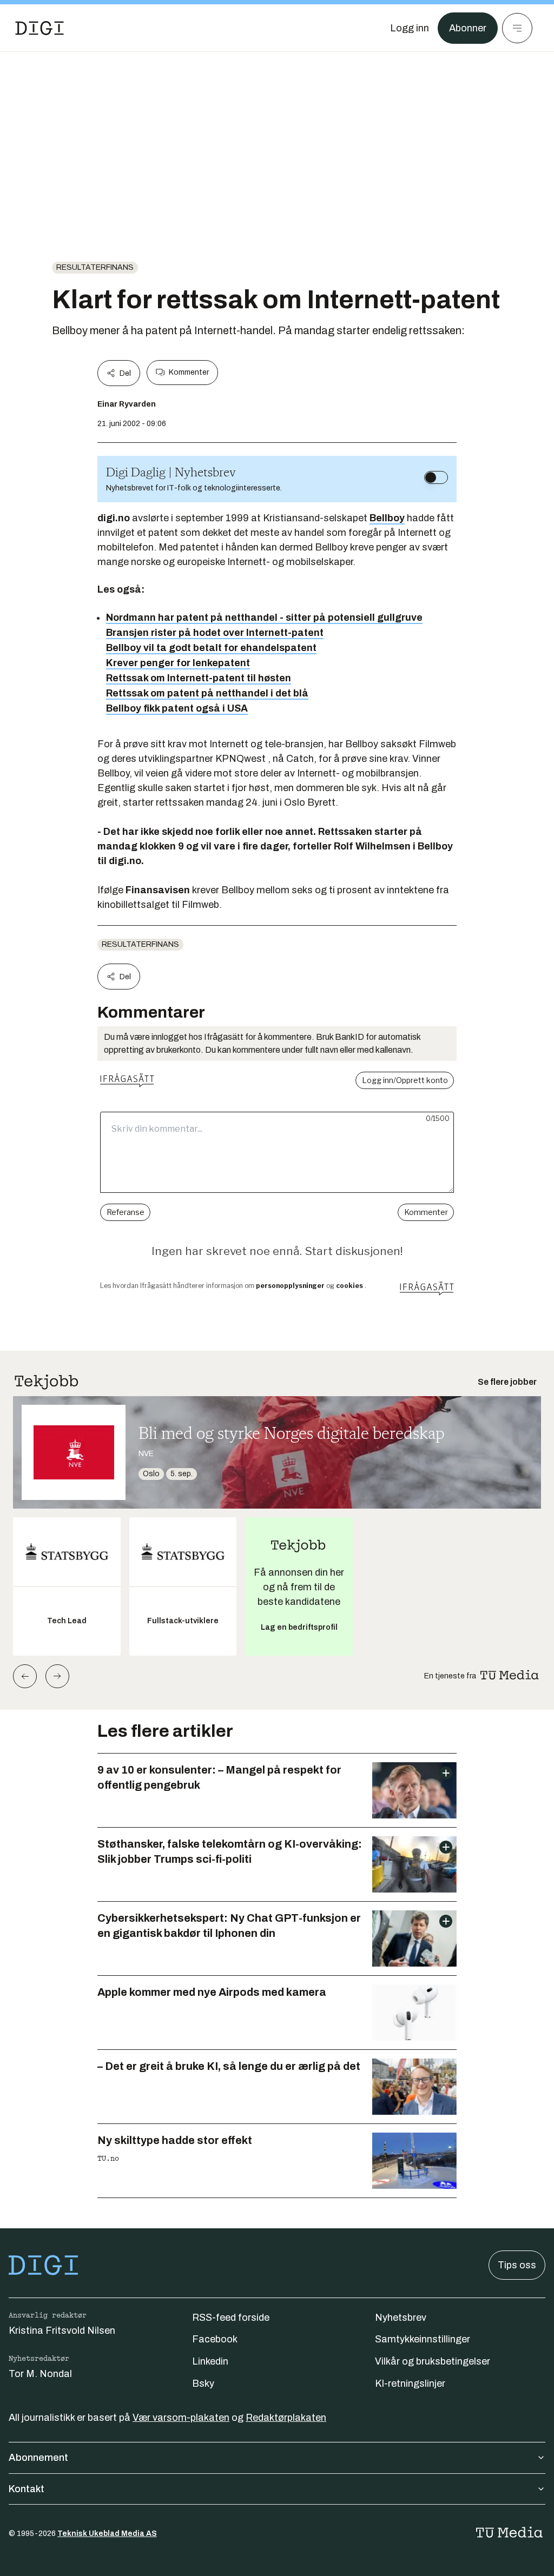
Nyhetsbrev (401, 2318)
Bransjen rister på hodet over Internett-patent (215, 633)
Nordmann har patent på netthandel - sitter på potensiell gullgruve (264, 618)
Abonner (468, 28)
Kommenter (189, 372)
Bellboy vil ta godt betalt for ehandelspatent (211, 648)
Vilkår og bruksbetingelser (433, 2361)
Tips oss (517, 2265)
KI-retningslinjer (410, 2384)
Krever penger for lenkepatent (178, 663)
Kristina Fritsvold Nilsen (62, 2331)
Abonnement (38, 2458)
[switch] (436, 477)
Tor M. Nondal (40, 2374)
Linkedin (210, 2361)
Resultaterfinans (95, 267)
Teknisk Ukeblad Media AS (107, 2534)
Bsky (203, 2384)
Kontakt (27, 2489)
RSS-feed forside (231, 2318)
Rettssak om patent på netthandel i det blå (207, 693)
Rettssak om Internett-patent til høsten (199, 678)
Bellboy (387, 518)
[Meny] (517, 28)
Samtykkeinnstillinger (423, 2339)
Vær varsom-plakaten (181, 2418)
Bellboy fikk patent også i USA (177, 708)
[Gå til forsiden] (39, 28)
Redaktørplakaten (286, 2418)
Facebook (215, 2339)
